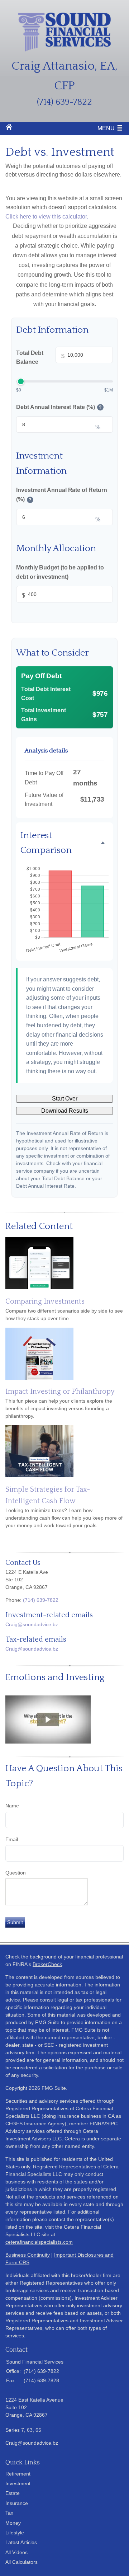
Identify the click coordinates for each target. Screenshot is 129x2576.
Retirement (18, 2474)
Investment (18, 2483)
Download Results (65, 1111)
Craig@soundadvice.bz (32, 1624)
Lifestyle (15, 2533)
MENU (106, 128)
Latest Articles (21, 2542)
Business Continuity (28, 2255)
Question (16, 1873)
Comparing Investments (45, 1301)
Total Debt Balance (40, 358)
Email (12, 1839)
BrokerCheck (47, 1964)
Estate (13, 2493)
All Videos (16, 2552)
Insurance (17, 2503)
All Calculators (21, 2562)
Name (12, 1806)
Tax (9, 2513)
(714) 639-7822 (41, 1600)
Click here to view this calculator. (47, 217)
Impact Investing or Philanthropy (60, 1392)
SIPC (112, 2124)
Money (13, 2523)
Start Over (65, 1099)
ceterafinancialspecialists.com (39, 2242)
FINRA (97, 2124)
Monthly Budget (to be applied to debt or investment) (60, 572)
